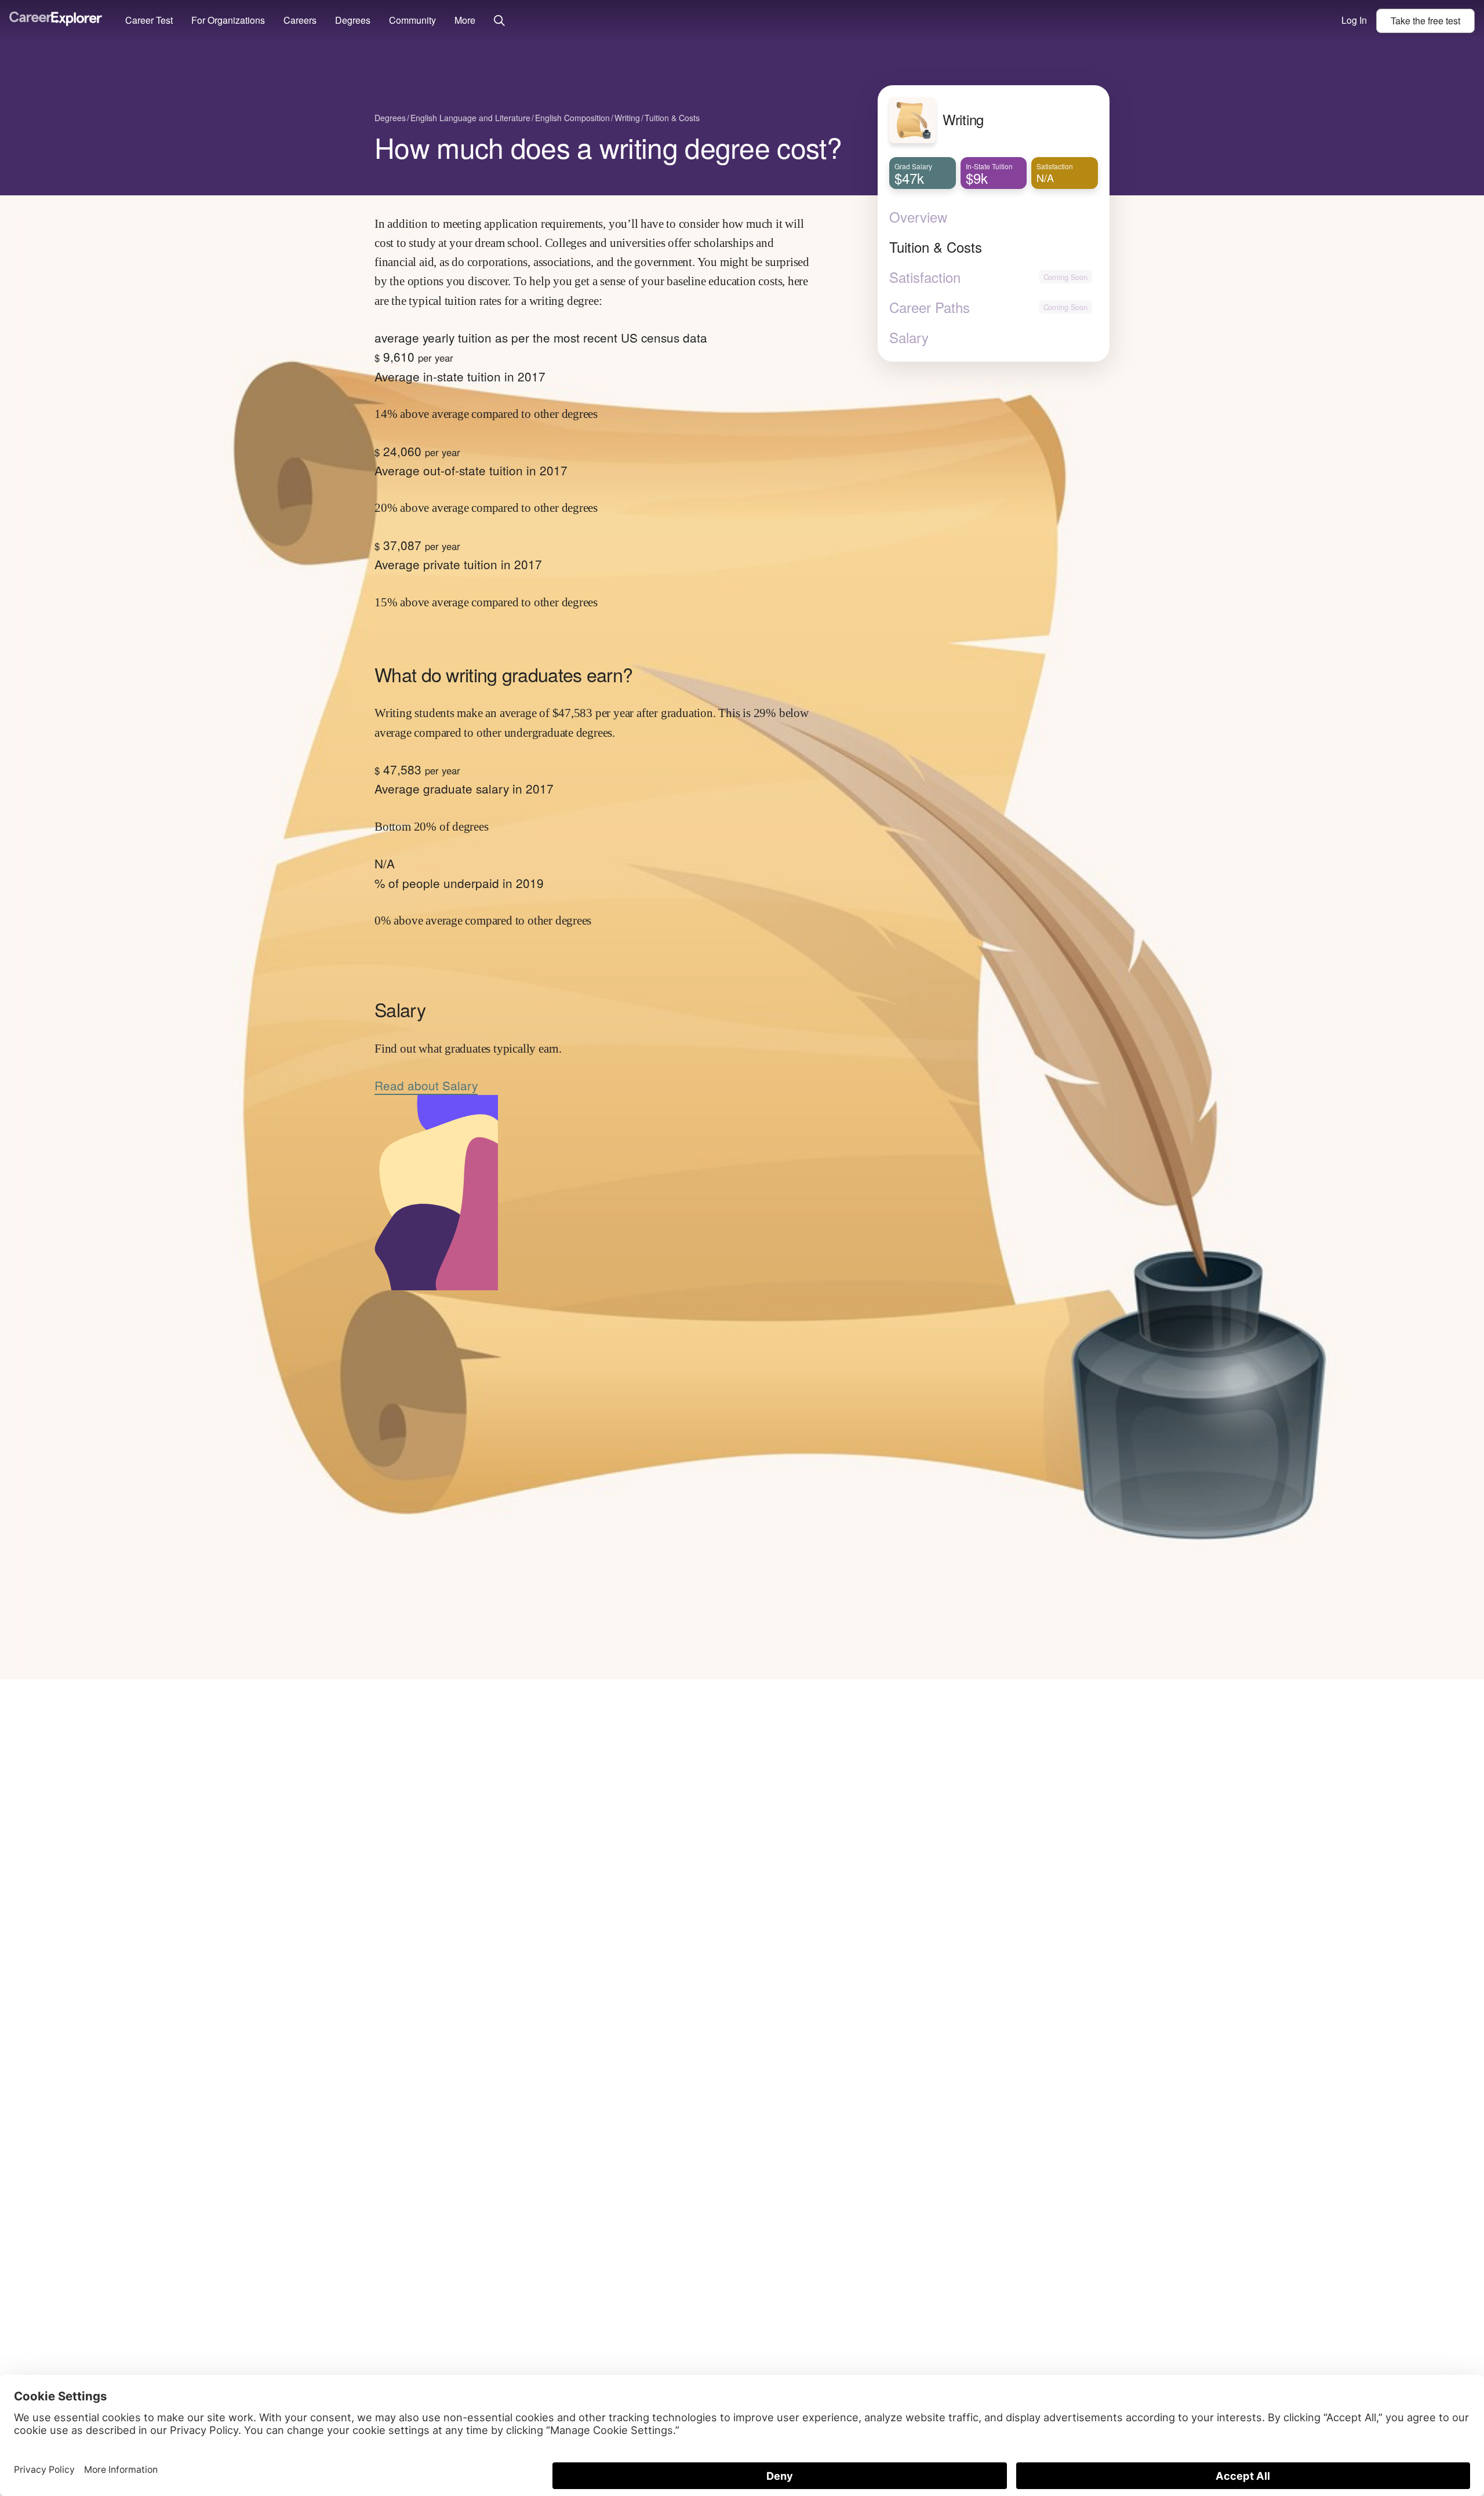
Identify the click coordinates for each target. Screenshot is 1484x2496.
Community (412, 20)
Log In (1354, 20)
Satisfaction (925, 277)
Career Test (149, 20)
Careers (300, 20)
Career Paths (930, 307)
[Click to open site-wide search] (499, 21)
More (465, 20)
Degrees (353, 20)
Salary (909, 337)
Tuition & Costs (936, 247)
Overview (918, 217)
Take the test (1425, 21)
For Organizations (228, 20)
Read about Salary (426, 1085)
